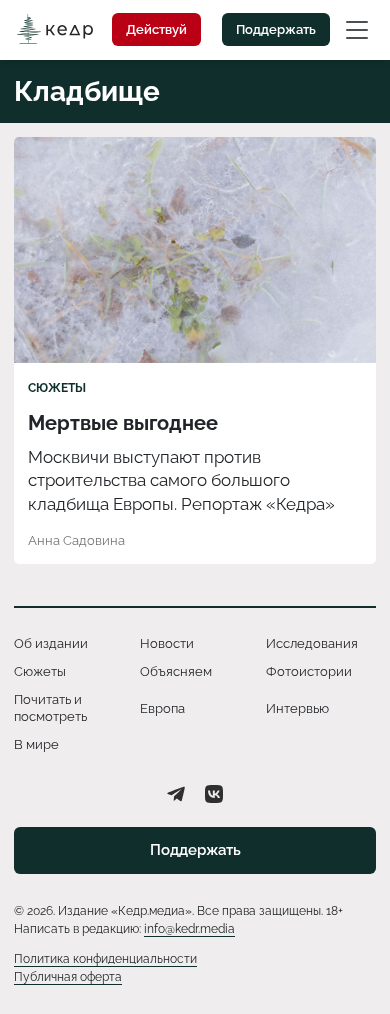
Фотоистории (309, 671)
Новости (167, 643)
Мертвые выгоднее (123, 423)
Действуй (156, 29)
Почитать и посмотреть (50, 707)
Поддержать (276, 29)
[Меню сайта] (357, 29)
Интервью (297, 708)
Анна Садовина (76, 540)
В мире (36, 744)
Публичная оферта (68, 977)
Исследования (312, 643)
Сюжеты (57, 388)
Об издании (51, 643)
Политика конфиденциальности (105, 959)
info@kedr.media (189, 929)
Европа (162, 708)
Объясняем (176, 671)
